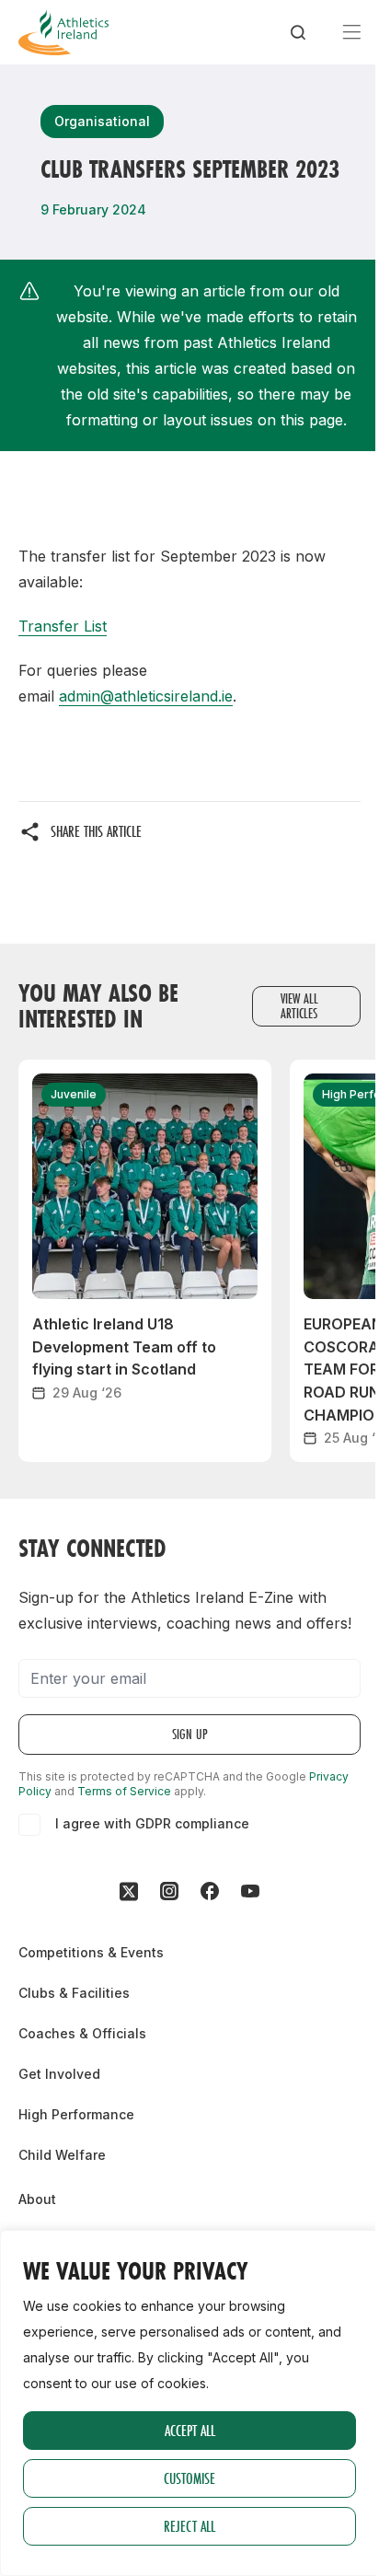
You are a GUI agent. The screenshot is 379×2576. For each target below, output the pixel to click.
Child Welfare (62, 2155)
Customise (189, 2478)
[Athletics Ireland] (63, 32)
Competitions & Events (91, 1952)
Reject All (189, 2526)
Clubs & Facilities (74, 1993)
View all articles (299, 1006)
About (37, 2199)
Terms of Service (124, 1791)
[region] (189, 2403)
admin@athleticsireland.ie (146, 696)
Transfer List (63, 626)
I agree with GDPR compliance (152, 1823)
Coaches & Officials (82, 2033)
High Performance (76, 2114)
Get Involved (59, 2074)
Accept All (190, 2430)
